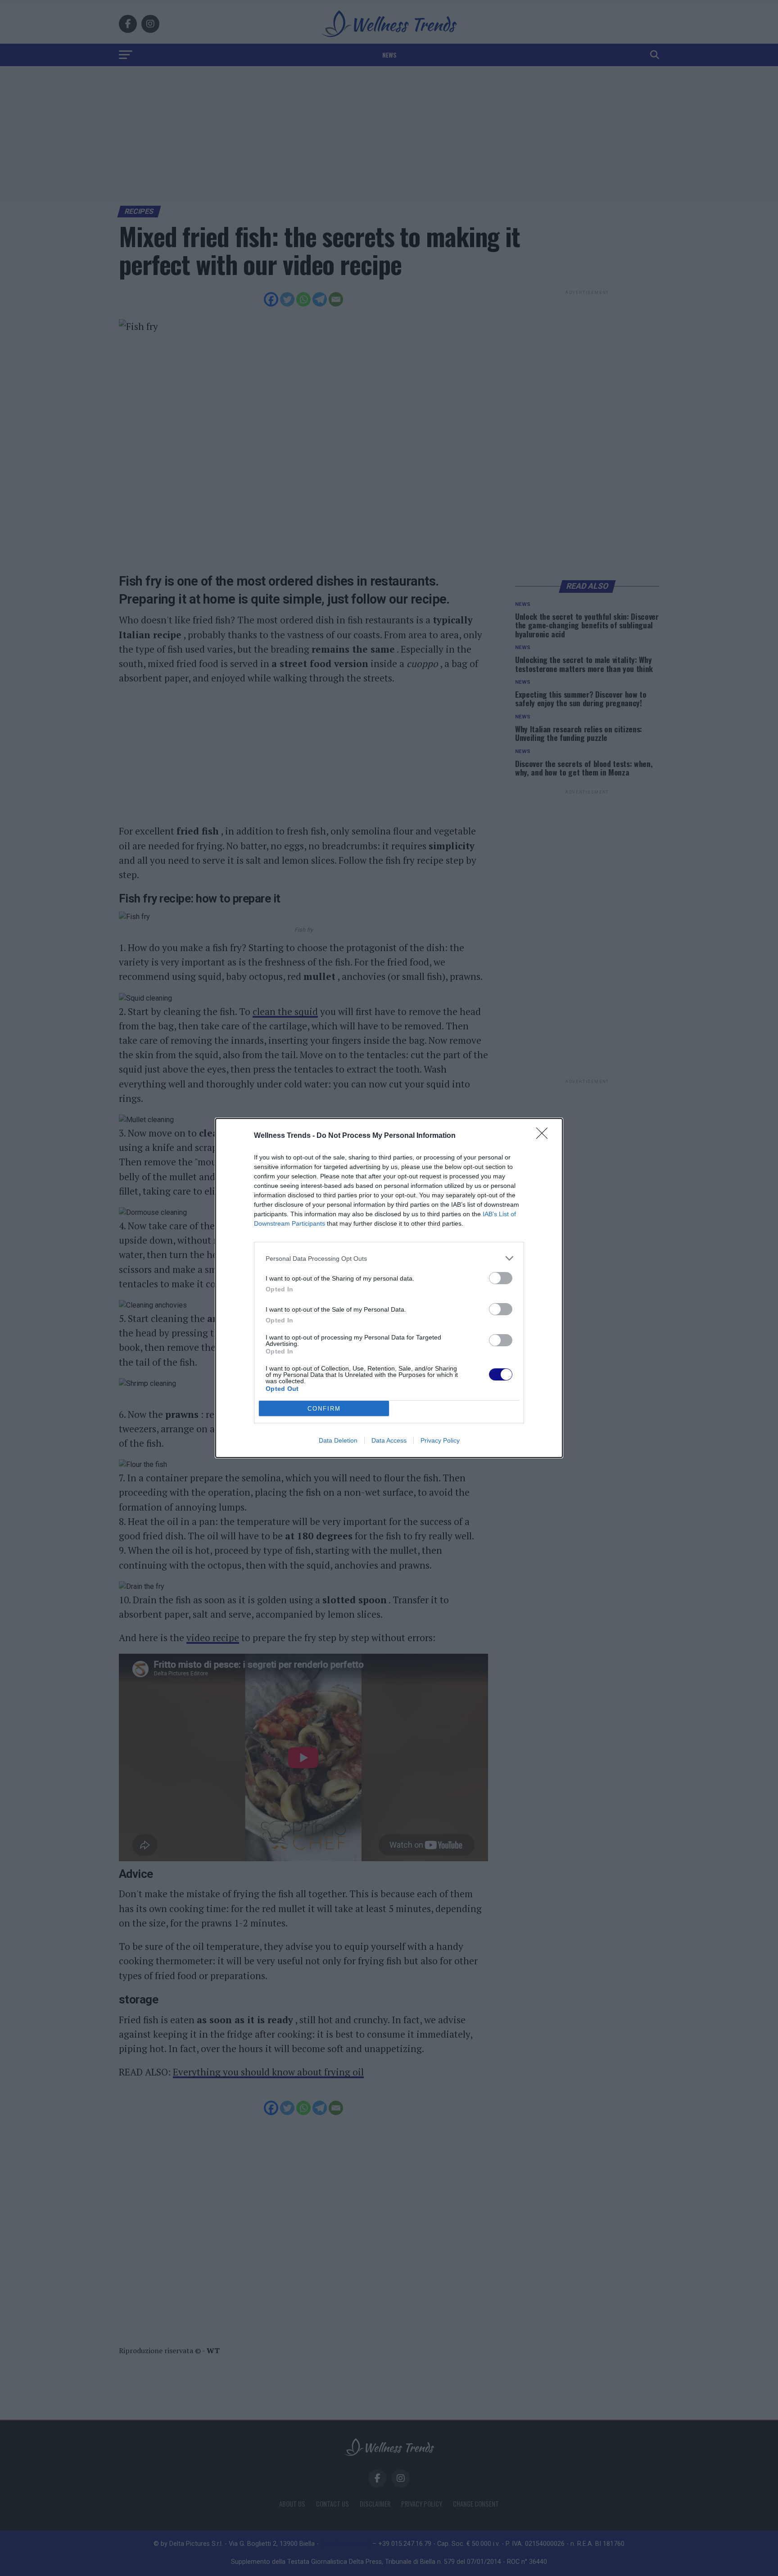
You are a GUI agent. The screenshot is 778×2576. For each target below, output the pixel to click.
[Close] (545, 1136)
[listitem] (389, 1258)
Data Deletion (338, 1440)
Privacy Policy (440, 1440)
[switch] (501, 1278)
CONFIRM (324, 1409)
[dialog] (389, 1288)
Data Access (389, 1440)
